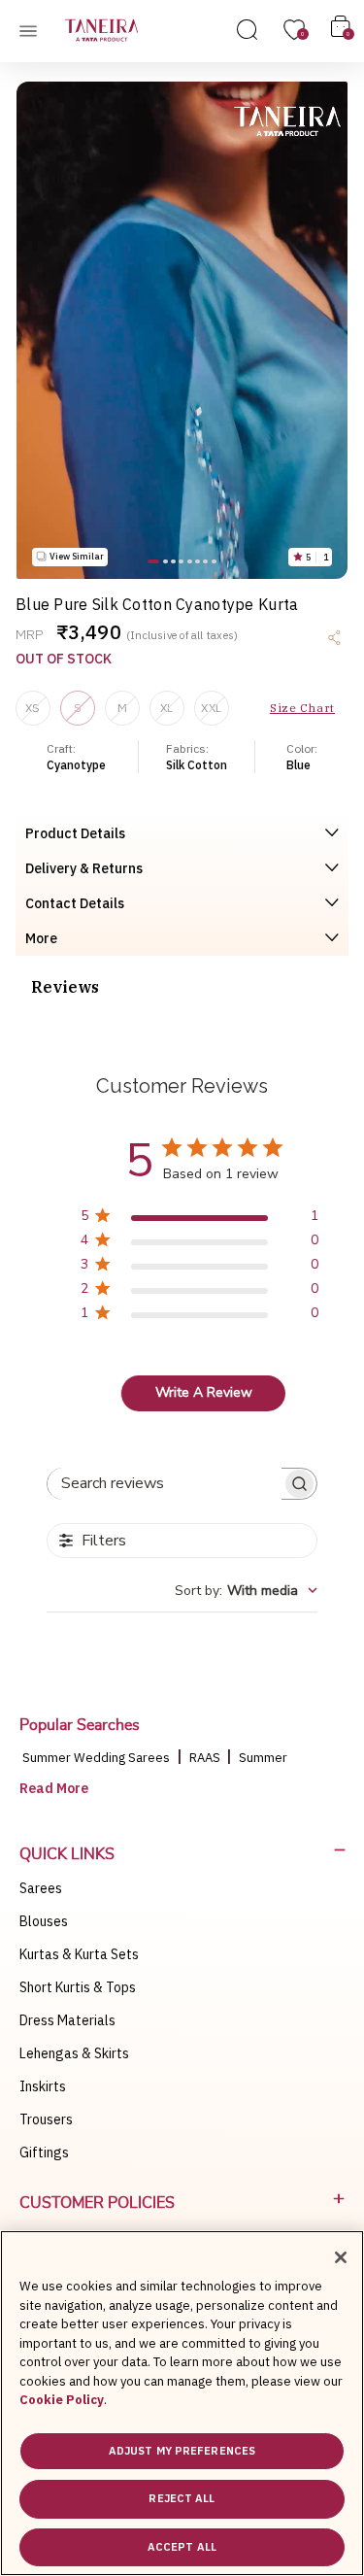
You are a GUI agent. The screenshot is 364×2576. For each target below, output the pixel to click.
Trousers (46, 2119)
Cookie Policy (62, 2400)
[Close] (341, 2257)
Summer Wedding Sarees (96, 1758)
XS (33, 708)
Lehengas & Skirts (74, 2053)
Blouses (44, 1921)
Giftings (44, 2152)
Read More (54, 1788)
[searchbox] (165, 1484)
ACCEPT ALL (182, 2547)
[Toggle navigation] (34, 30)
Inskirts (43, 2086)
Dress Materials (67, 2020)
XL (167, 708)
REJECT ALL (182, 2498)
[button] (153, 561)
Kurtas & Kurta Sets (79, 1954)
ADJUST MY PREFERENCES (182, 2451)
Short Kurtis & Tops (78, 1987)
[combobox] (246, 1591)
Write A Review (204, 1392)
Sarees (41, 1888)
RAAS (206, 1758)
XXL (212, 708)
